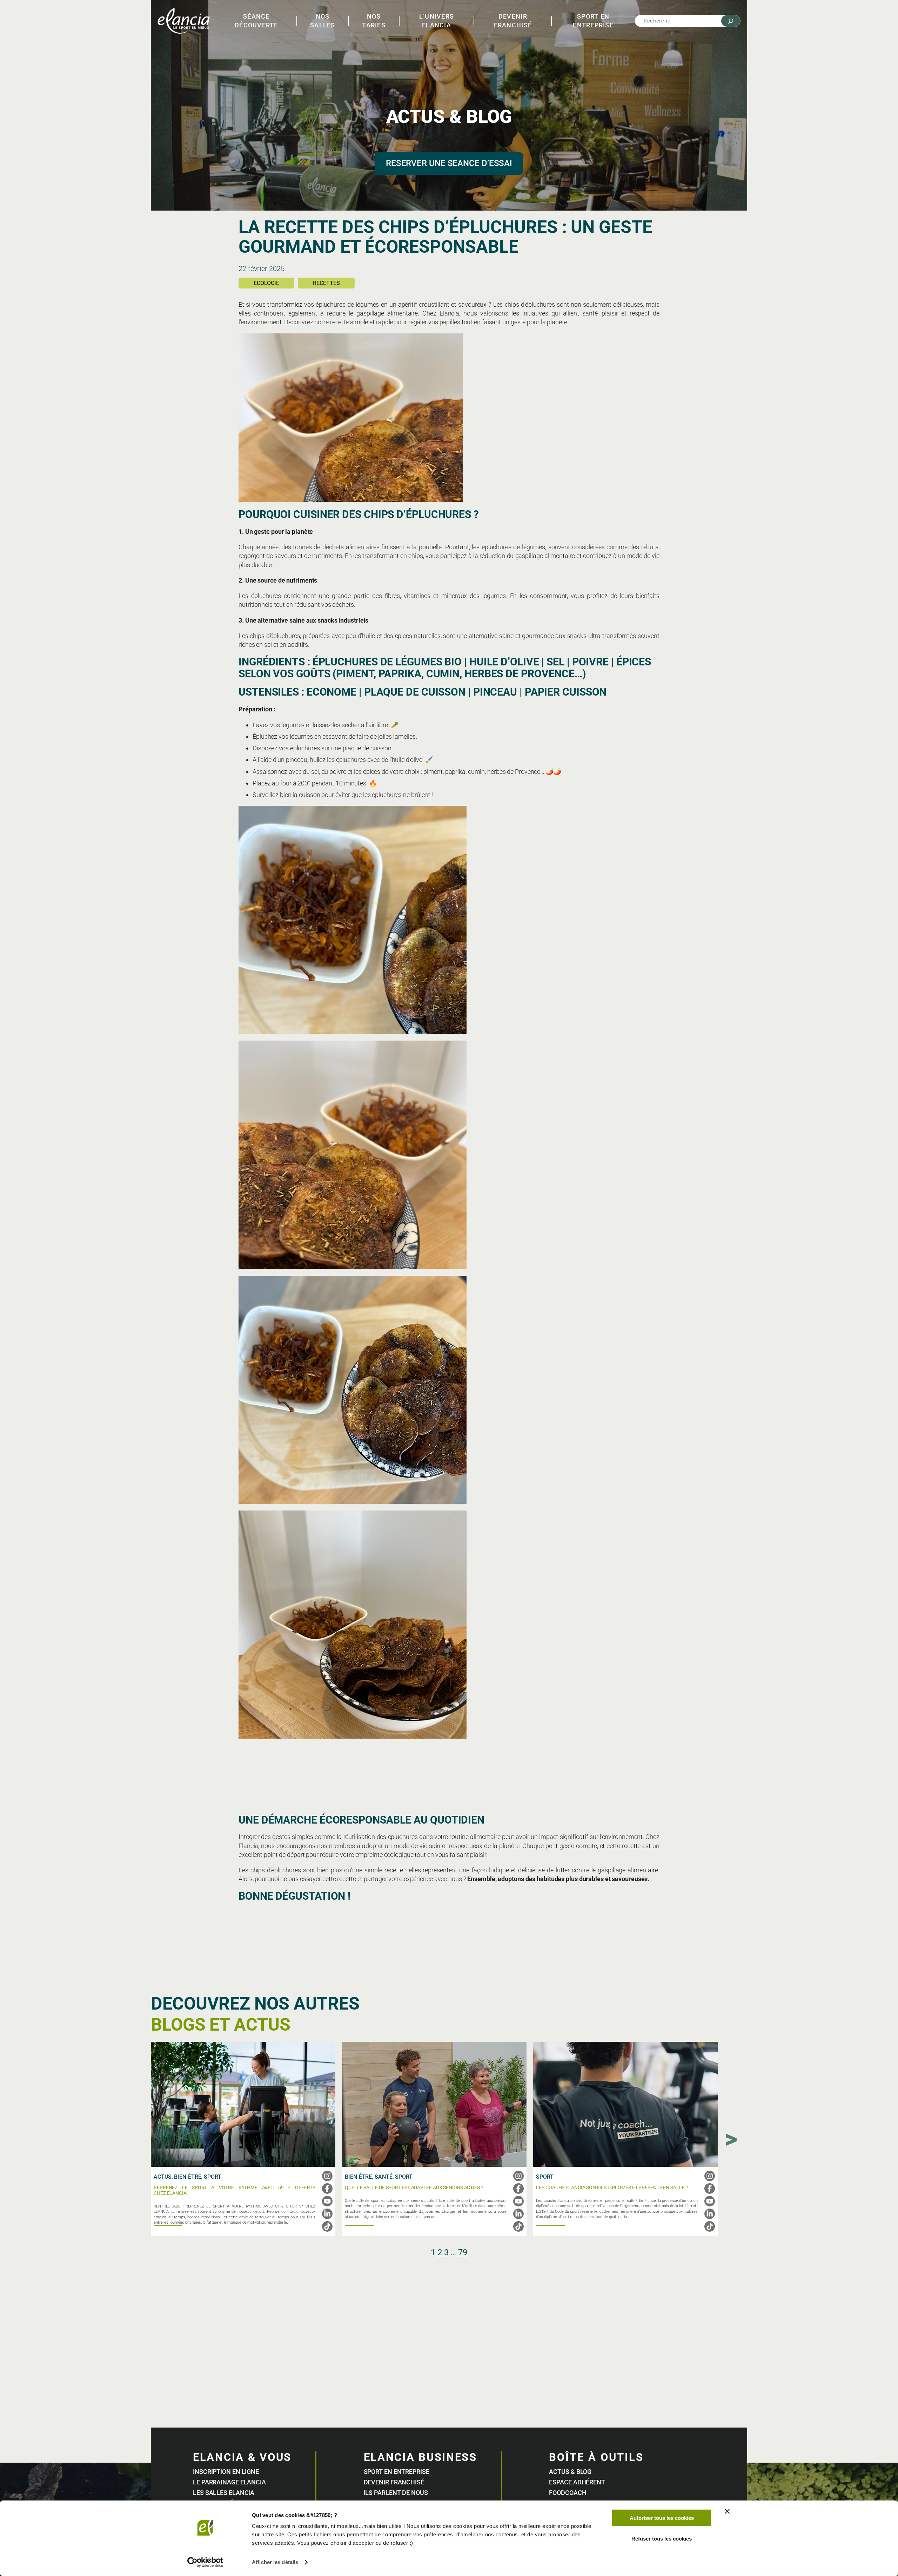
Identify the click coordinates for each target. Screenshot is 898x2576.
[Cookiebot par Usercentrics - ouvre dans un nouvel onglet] (205, 2562)
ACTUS (163, 2177)
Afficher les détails (275, 2562)
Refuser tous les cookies (662, 2538)
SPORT (213, 2177)
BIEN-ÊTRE (187, 2177)
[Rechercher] (731, 21)
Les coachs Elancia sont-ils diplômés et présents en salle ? (612, 2188)
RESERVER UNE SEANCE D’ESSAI (449, 163)
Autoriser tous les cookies (662, 2518)
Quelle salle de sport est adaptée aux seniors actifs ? (414, 2188)
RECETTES (326, 283)
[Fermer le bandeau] (727, 2511)
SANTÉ (384, 2177)
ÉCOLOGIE (266, 283)
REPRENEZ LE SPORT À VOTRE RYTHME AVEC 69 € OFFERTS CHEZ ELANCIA (234, 2190)
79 (463, 2252)
